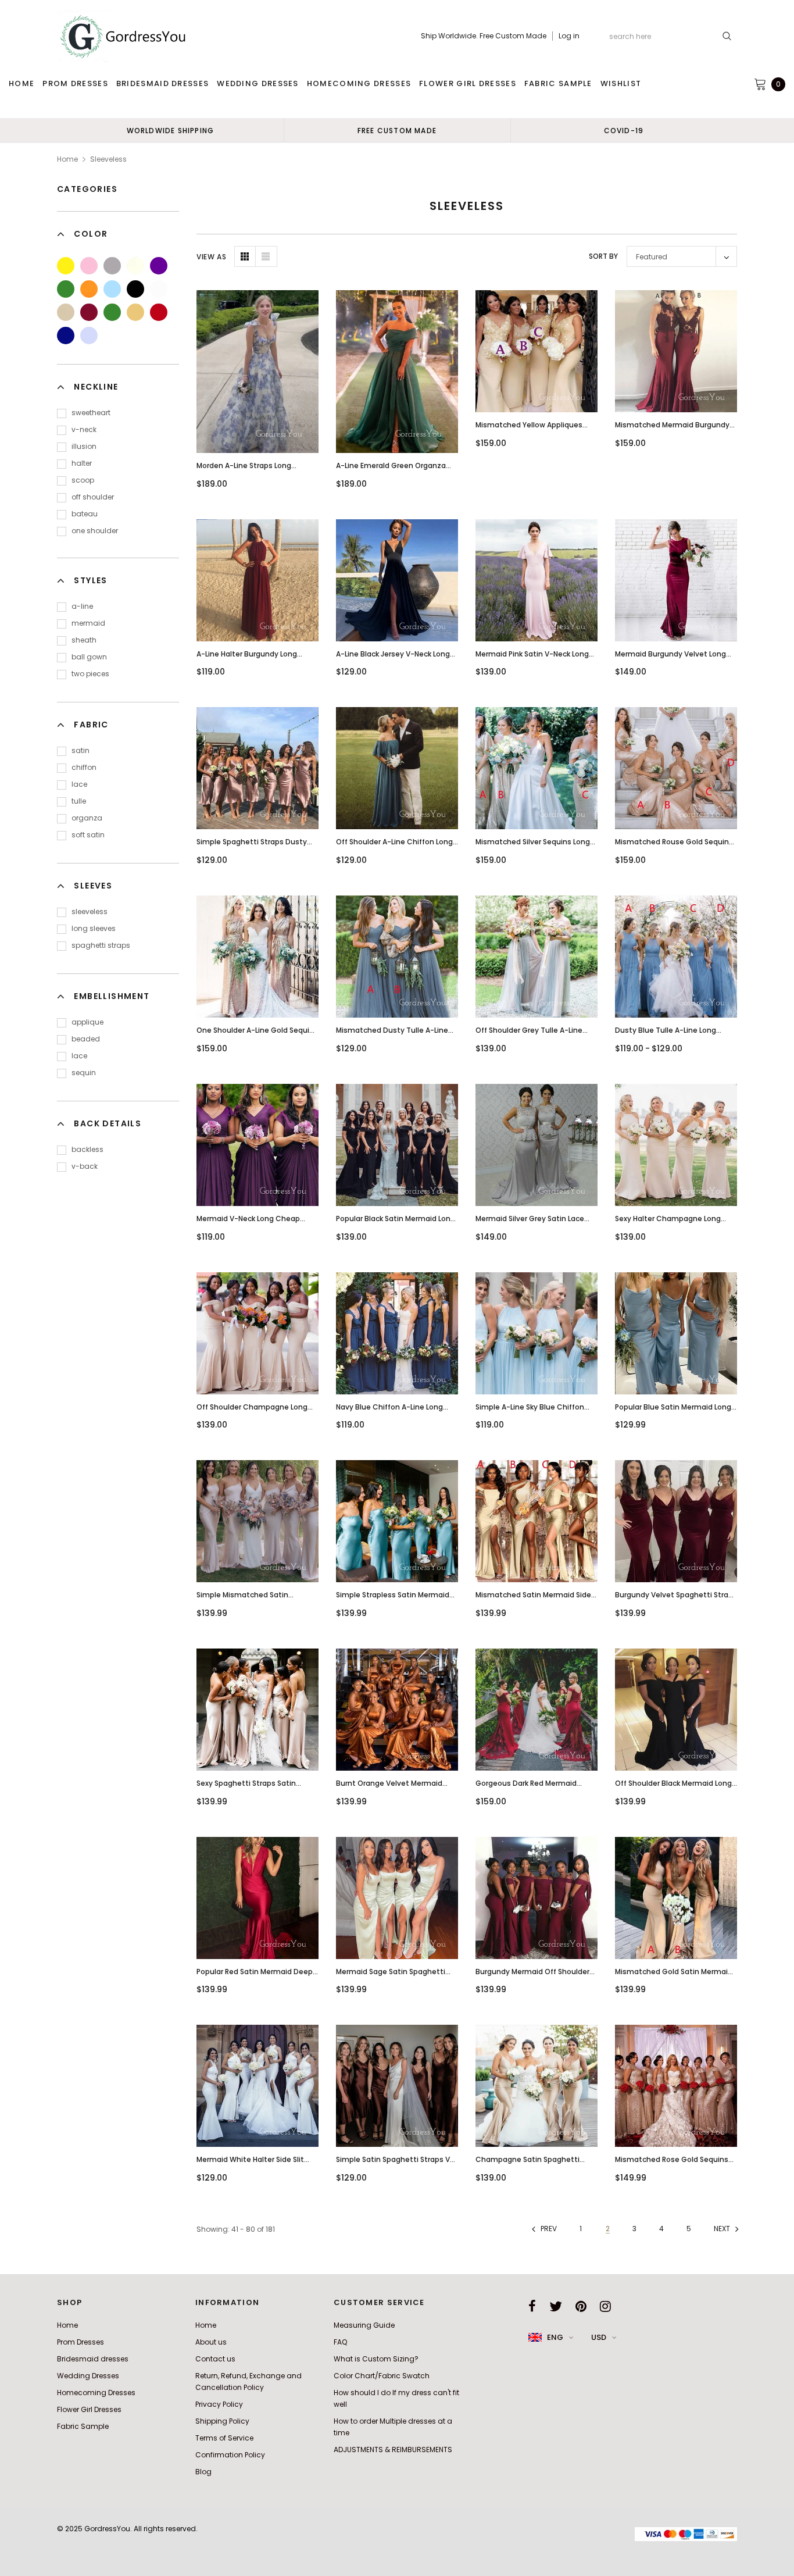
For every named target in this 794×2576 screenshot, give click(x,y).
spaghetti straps (101, 945)
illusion (84, 446)
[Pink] (89, 266)
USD (599, 2337)
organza (87, 818)
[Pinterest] (581, 2306)
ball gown (89, 657)
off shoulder (93, 497)
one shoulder (95, 531)
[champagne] (66, 312)
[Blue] (112, 289)
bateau (85, 514)
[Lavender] (89, 336)
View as (211, 257)
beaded (86, 1039)
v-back (85, 1166)
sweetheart (91, 413)
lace (79, 784)
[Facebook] (532, 2306)
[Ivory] (135, 266)
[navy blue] (159, 312)
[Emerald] (112, 312)
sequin (84, 1073)
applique (87, 1022)
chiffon (84, 767)
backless (87, 1149)
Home (67, 159)
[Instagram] (605, 2306)
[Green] (66, 289)
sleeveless (90, 911)
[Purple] (159, 266)
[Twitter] (556, 2306)
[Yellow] (66, 266)
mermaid (88, 623)
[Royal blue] (66, 336)
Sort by (603, 256)
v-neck (84, 429)
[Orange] (89, 289)
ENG (555, 2337)
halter (82, 463)
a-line (82, 606)
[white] (159, 289)
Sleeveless (108, 159)
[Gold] (135, 312)
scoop (83, 480)
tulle (79, 801)
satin (81, 750)
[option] (170, 130)
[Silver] (112, 266)
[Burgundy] (89, 312)
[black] (135, 289)
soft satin (88, 835)
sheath (84, 640)
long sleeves (94, 928)
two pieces (90, 674)
